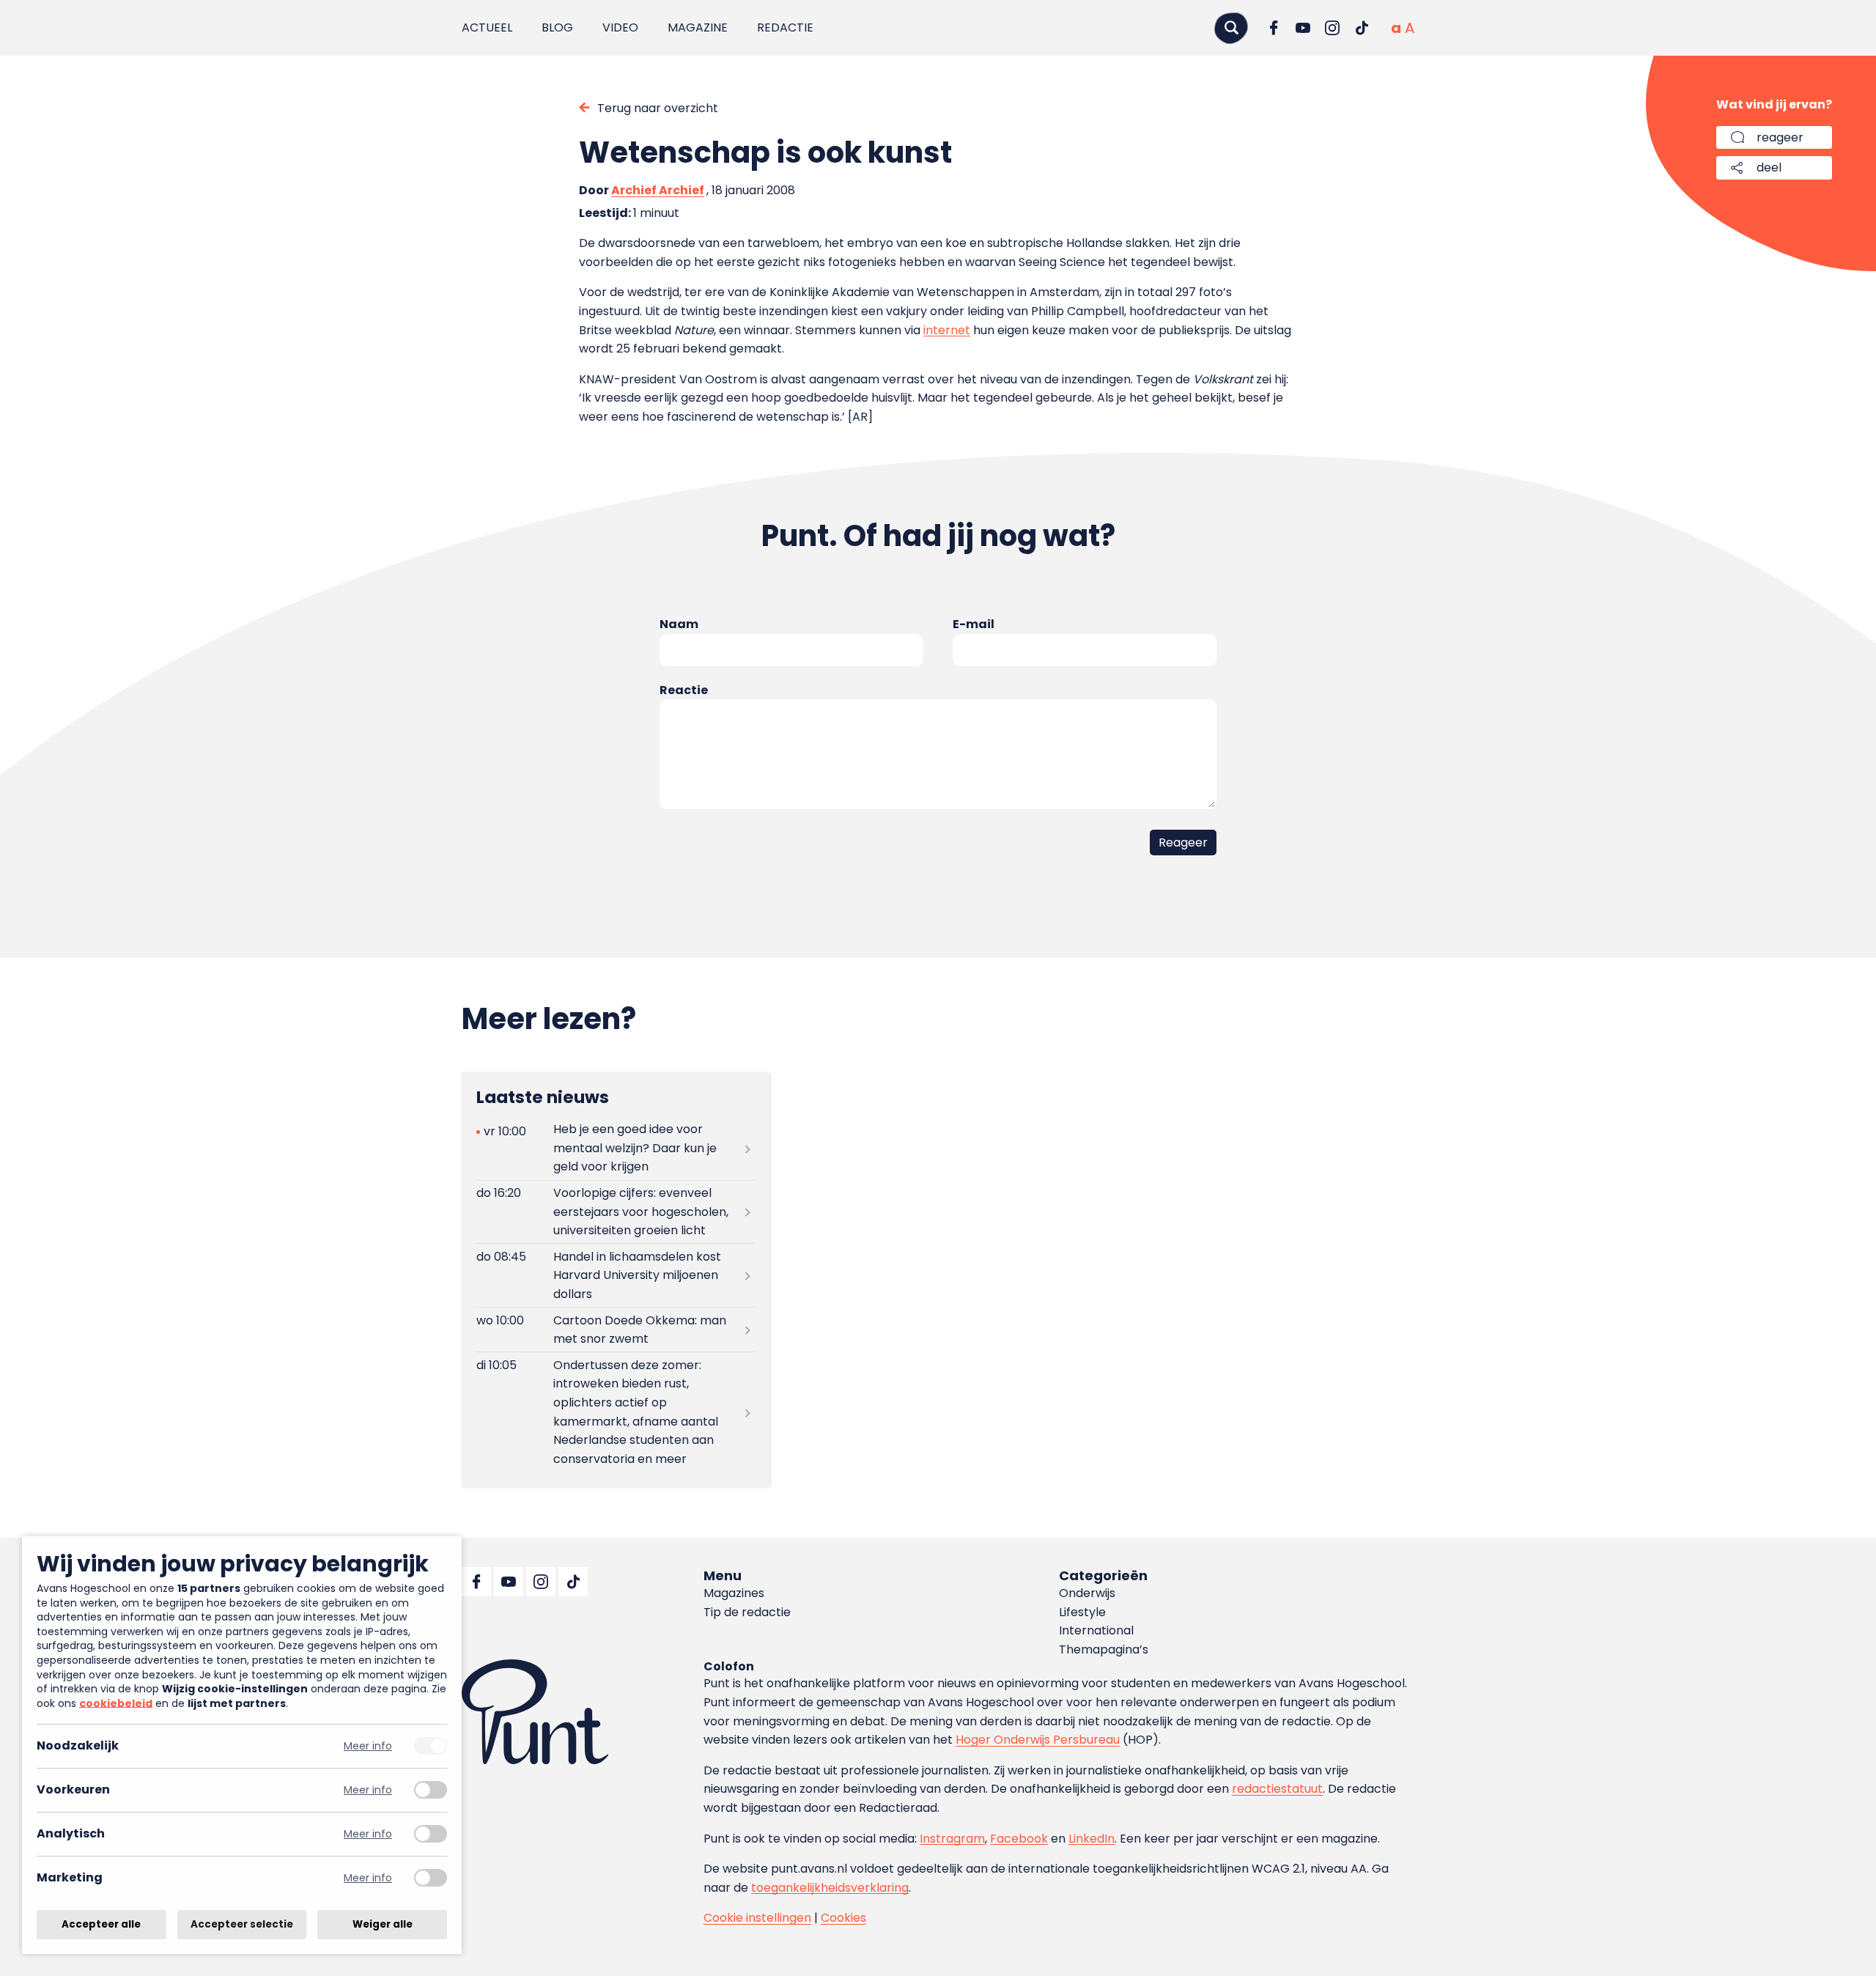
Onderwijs (1087, 1593)
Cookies (843, 1918)
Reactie (684, 690)
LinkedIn (1092, 1839)
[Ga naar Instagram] (1332, 28)
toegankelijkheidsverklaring (830, 1888)
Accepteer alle (101, 1924)
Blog (557, 27)
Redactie (785, 27)
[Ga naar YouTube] (1303, 28)
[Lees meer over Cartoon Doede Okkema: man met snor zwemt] (616, 1330)
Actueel (487, 27)
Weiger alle (383, 1924)
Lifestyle (1082, 1612)
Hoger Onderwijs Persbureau (1038, 1740)
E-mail (974, 624)
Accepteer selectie (242, 1924)
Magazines (734, 1593)
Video (620, 27)
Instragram (952, 1839)
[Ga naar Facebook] (1274, 28)
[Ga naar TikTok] (1362, 28)
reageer (1780, 137)
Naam (679, 624)
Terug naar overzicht (658, 108)
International (1096, 1630)
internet (947, 330)
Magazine (698, 27)
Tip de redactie (747, 1612)
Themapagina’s (1104, 1649)
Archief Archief (658, 190)
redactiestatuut (1277, 1789)
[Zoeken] (1231, 27)
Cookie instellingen (757, 1918)
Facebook (1019, 1839)
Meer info (368, 1746)
